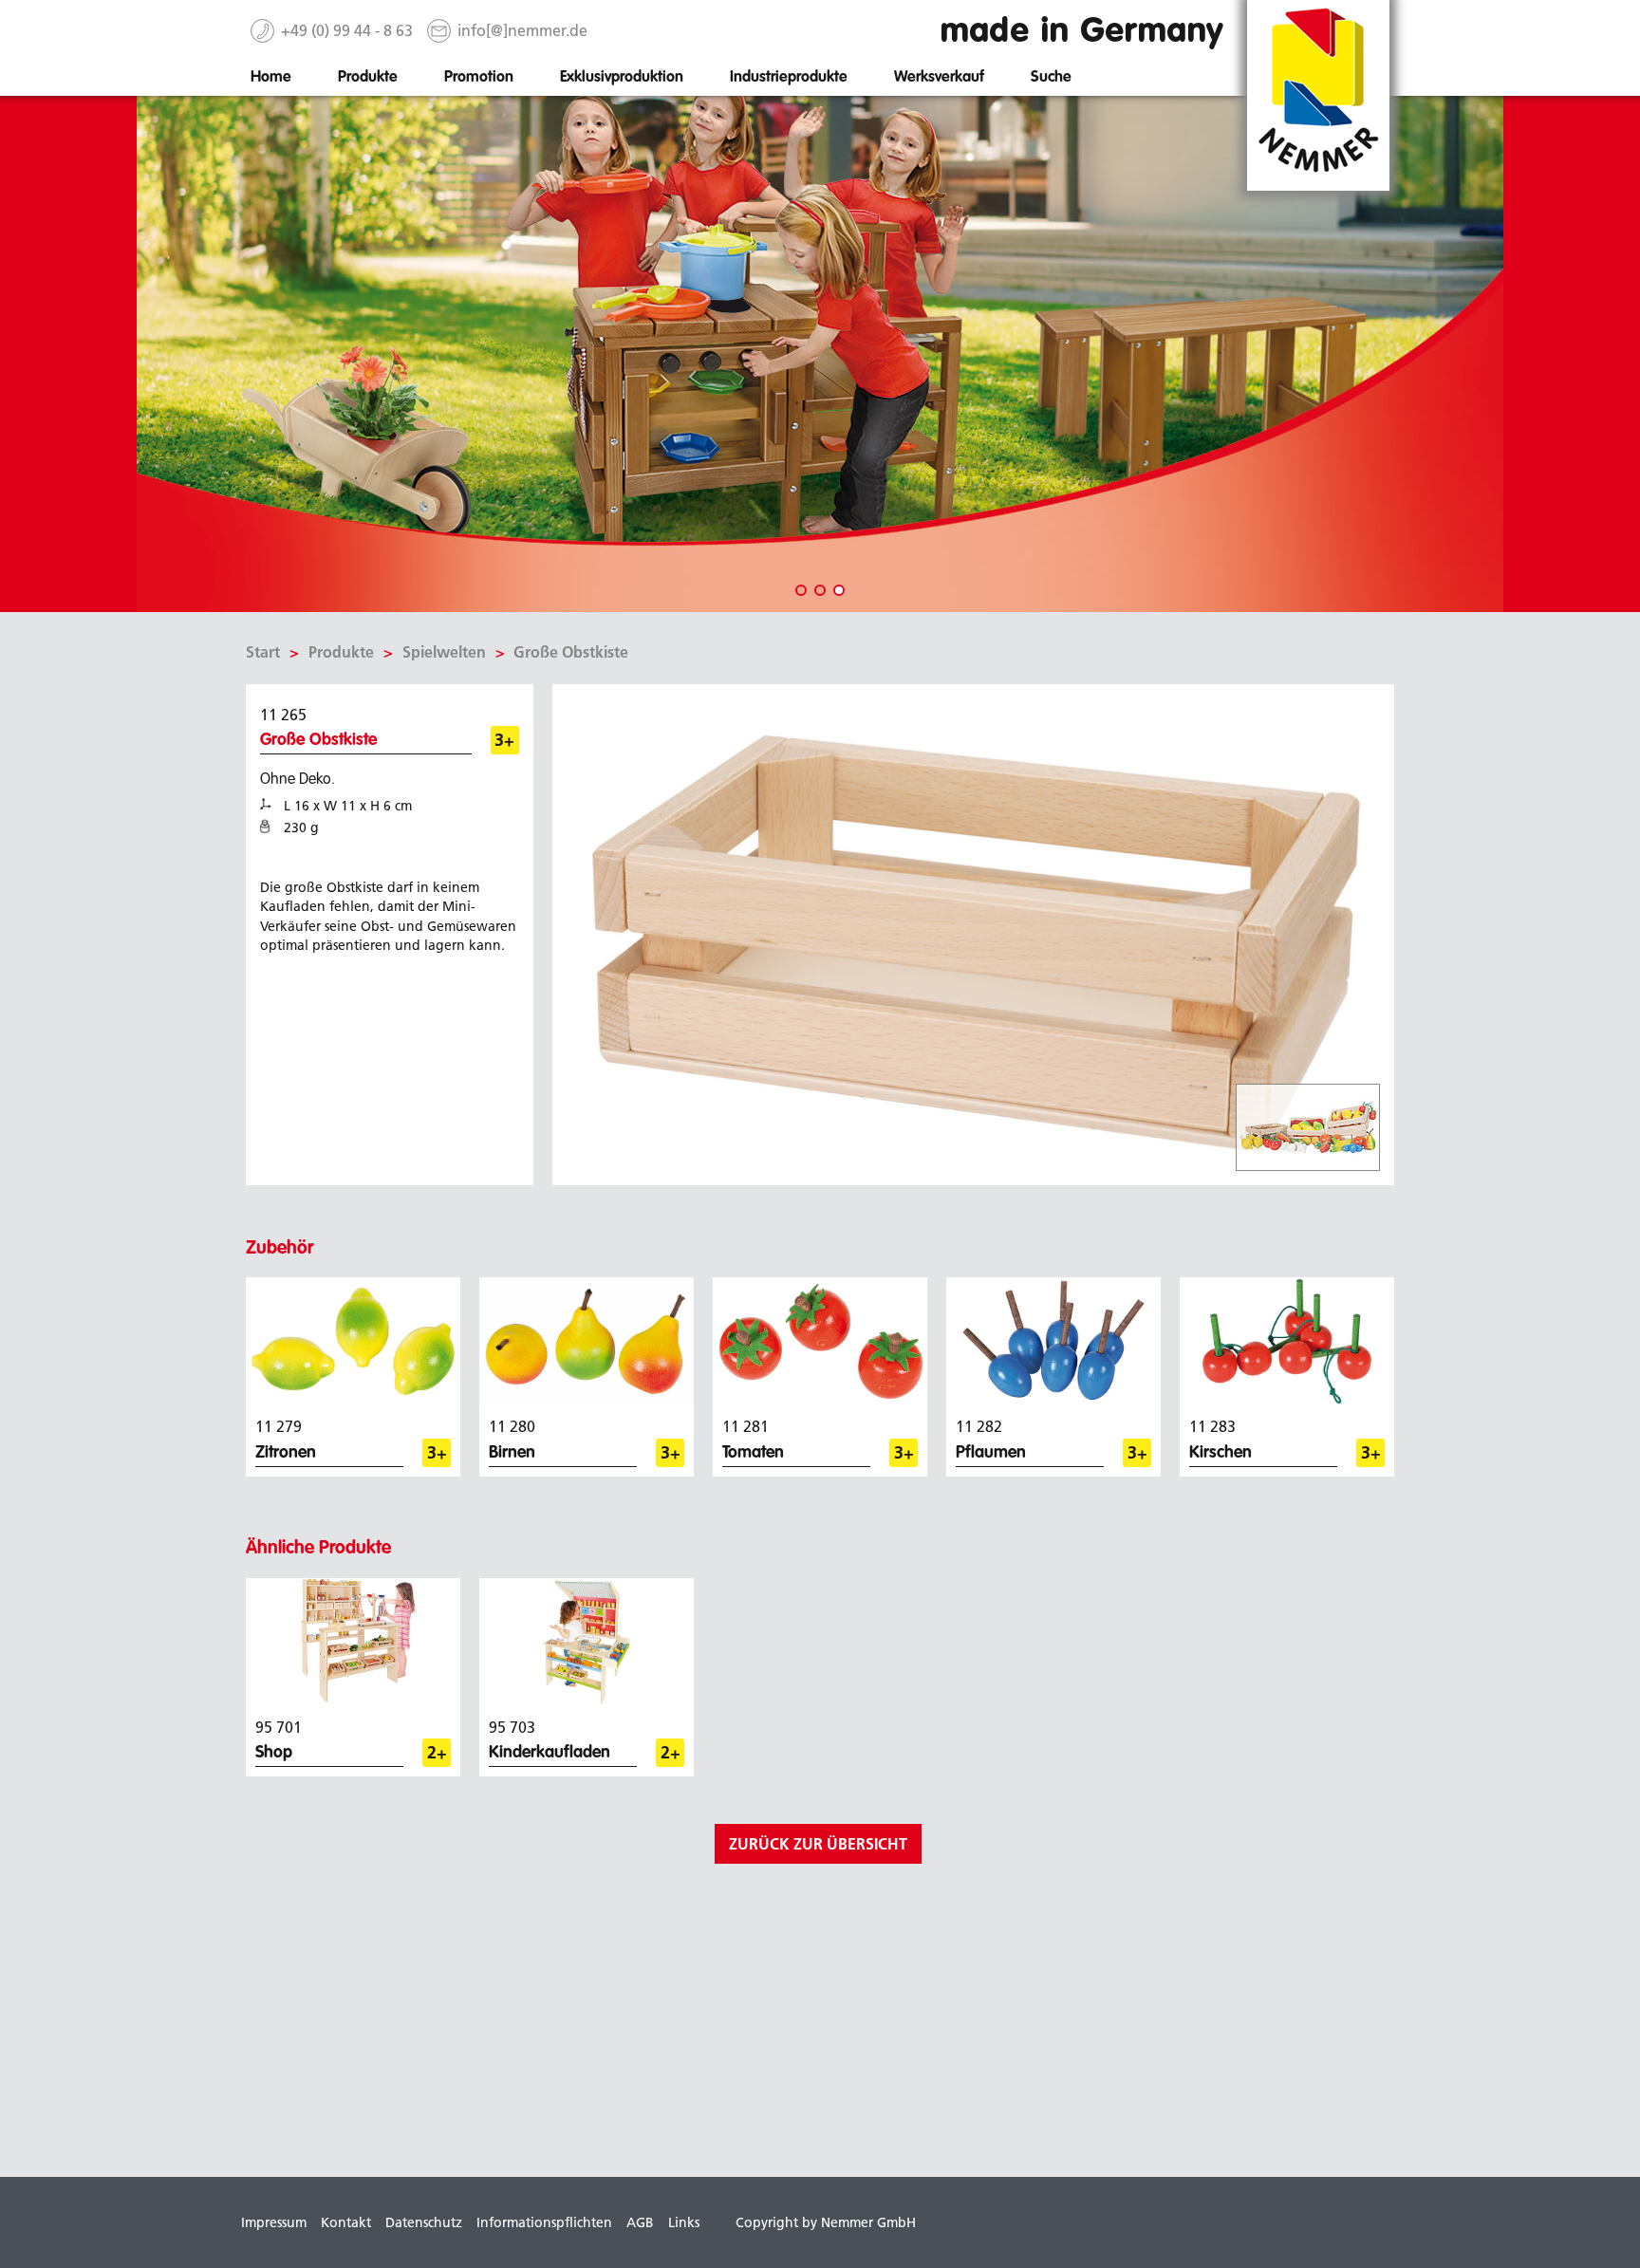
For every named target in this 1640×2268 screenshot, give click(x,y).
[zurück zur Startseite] (1318, 94)
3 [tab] (839, 590)
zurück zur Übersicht (818, 1844)
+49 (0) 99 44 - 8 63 (347, 30)
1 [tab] (801, 590)
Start (263, 652)
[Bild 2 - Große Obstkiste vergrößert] (1308, 1127)
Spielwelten (444, 652)
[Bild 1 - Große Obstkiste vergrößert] (974, 933)
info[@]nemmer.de (522, 30)
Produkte (341, 652)
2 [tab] (820, 590)
